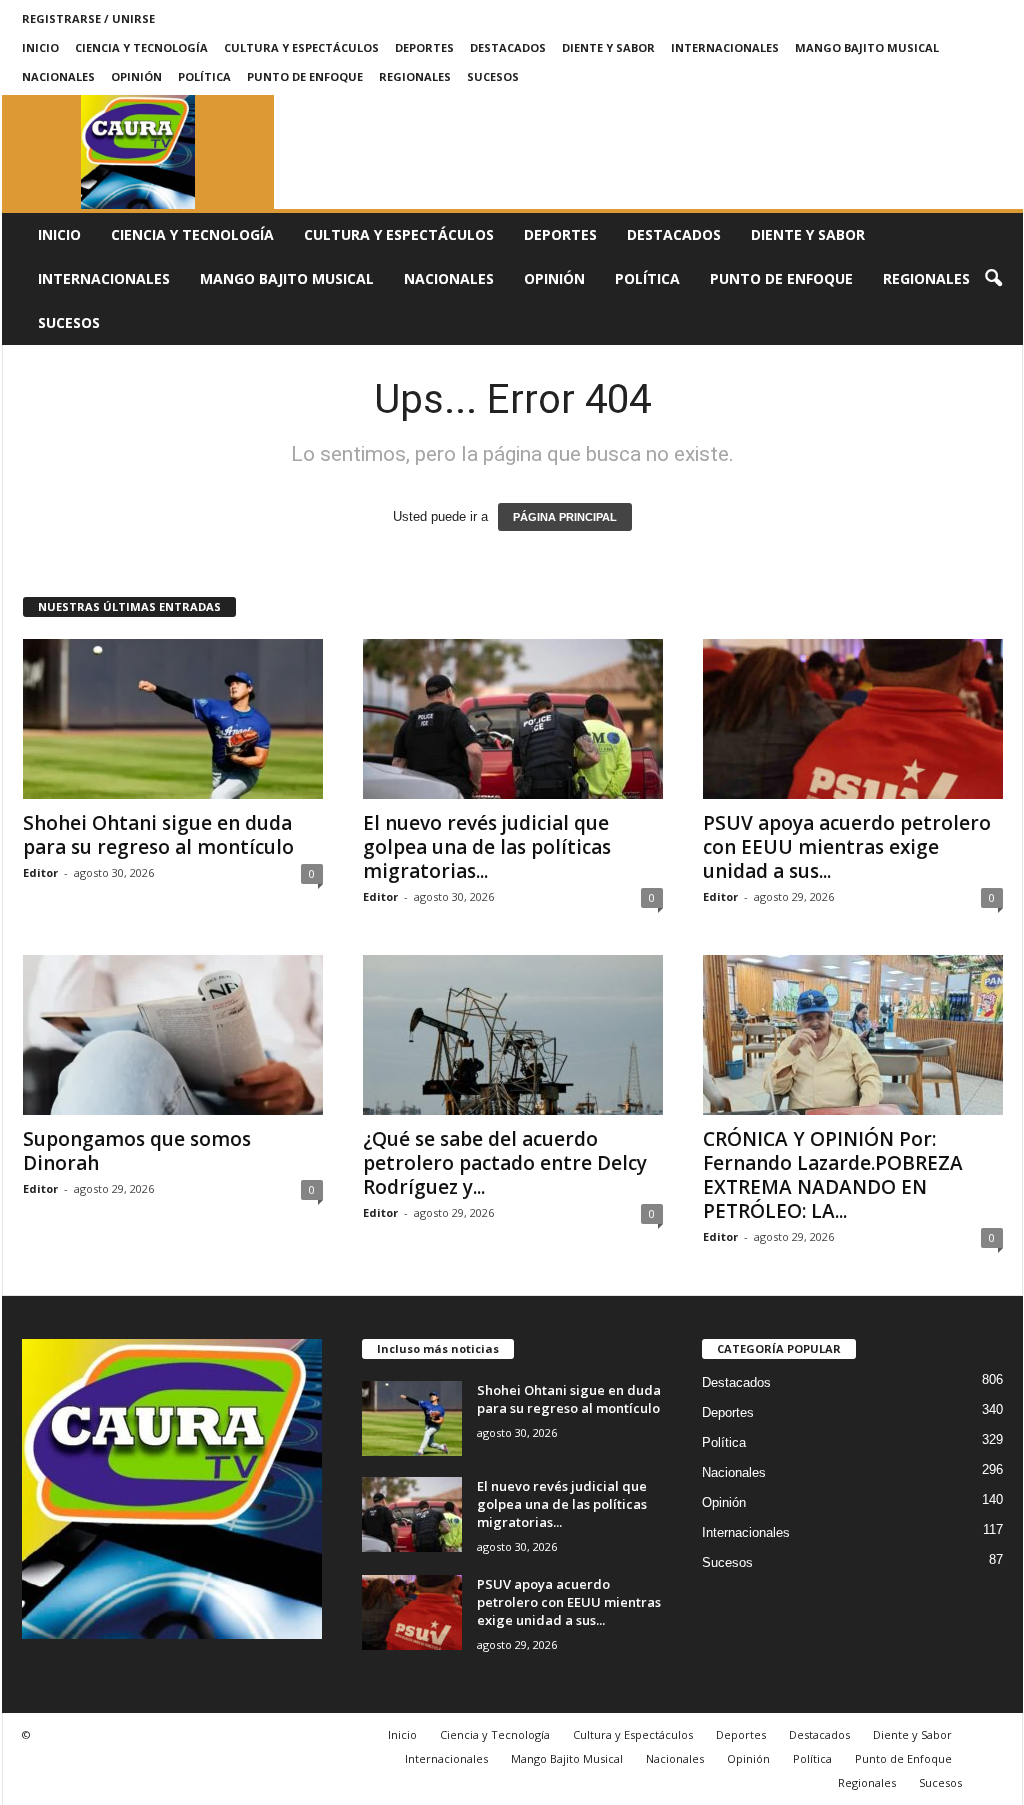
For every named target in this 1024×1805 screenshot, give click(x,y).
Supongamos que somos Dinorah (137, 1151)
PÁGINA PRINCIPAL (565, 517)
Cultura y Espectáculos (301, 47)
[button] (993, 279)
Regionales (415, 76)
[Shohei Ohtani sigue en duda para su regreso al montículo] (173, 719)
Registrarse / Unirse (88, 18)
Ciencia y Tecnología (141, 47)
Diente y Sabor (608, 47)
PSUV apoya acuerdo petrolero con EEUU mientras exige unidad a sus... (847, 847)
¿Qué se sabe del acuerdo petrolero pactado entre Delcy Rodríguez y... (505, 1163)
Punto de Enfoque (305, 76)
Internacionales (725, 47)
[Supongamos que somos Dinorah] (173, 1035)
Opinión (136, 76)
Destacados (508, 47)
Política (204, 76)
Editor (40, 872)
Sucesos (493, 76)
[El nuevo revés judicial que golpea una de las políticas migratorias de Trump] (513, 719)
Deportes (424, 47)
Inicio (40, 47)
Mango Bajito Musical (867, 47)
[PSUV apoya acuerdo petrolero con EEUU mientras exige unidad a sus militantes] (853, 719)
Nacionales (58, 76)
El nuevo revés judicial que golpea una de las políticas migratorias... (487, 847)
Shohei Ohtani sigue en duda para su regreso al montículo (158, 835)
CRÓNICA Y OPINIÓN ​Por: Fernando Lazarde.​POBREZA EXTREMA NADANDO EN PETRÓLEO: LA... (833, 1175)
